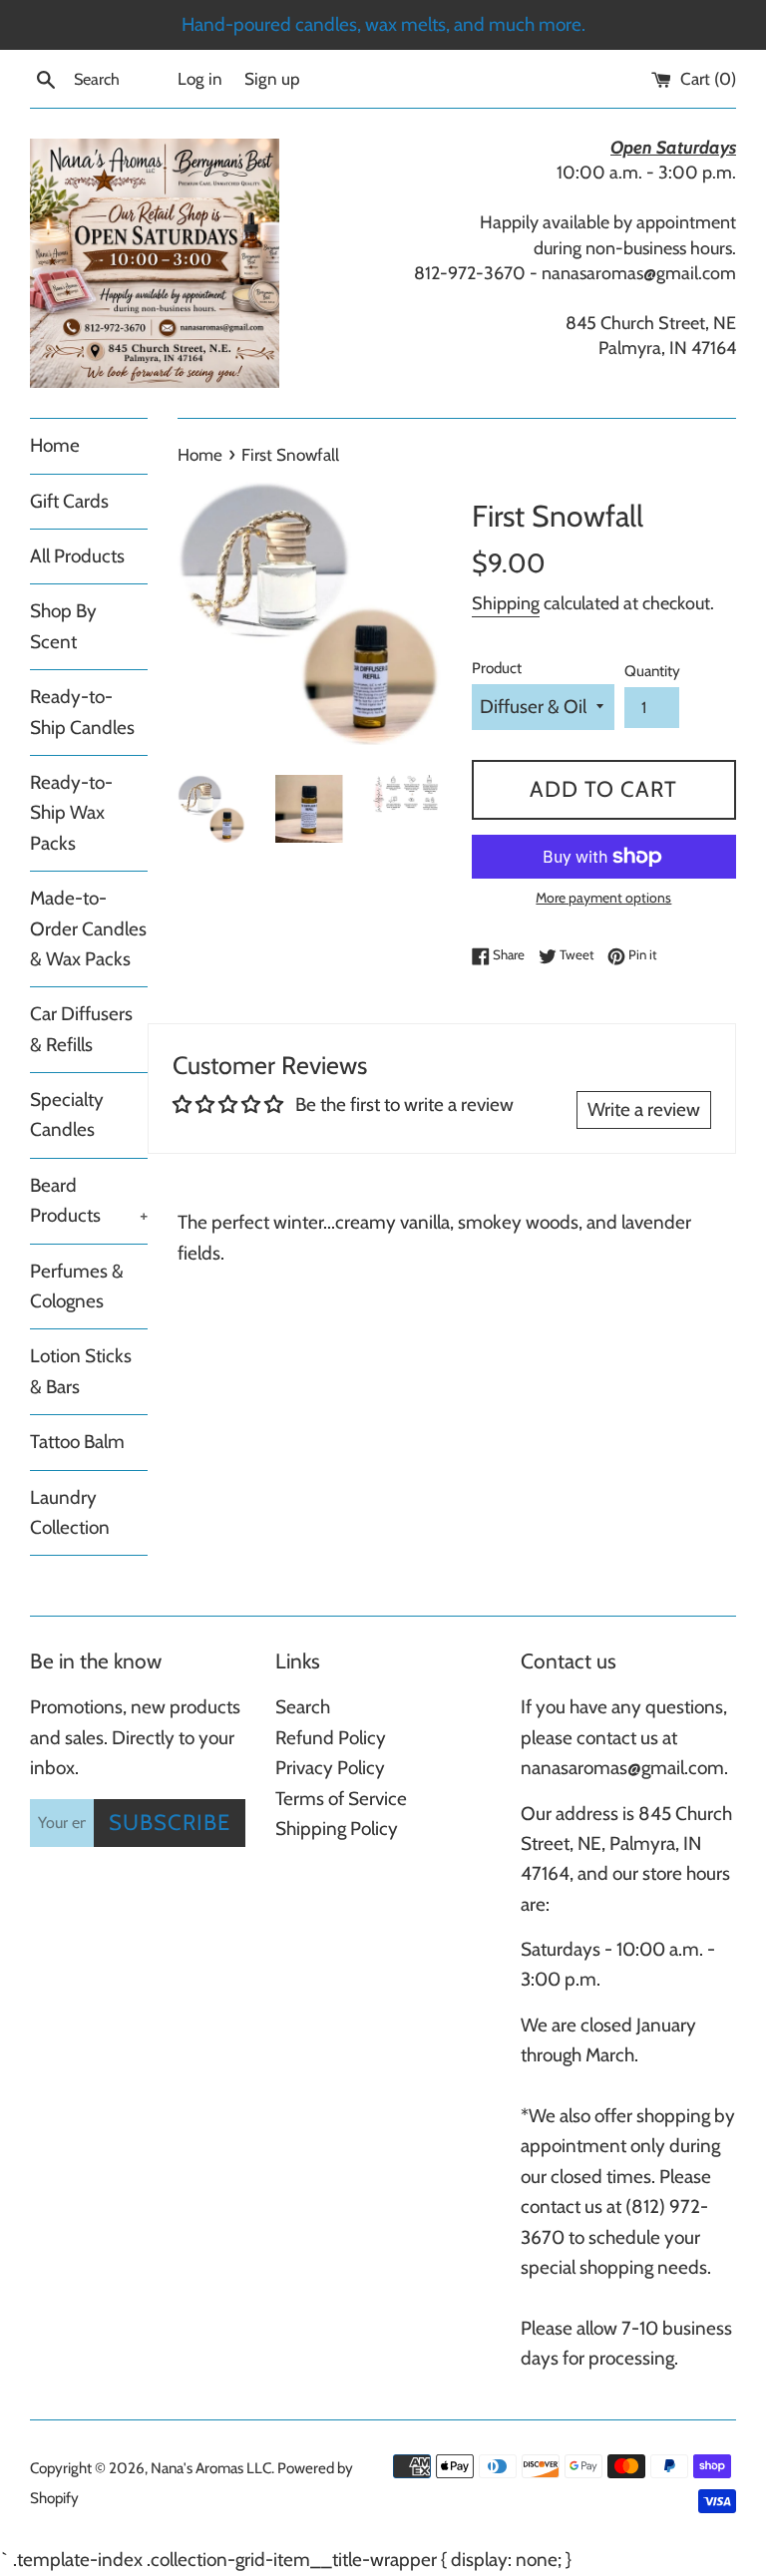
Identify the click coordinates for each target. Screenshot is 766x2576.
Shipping (506, 603)
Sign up (272, 78)
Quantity (652, 671)
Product (497, 668)
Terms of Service (341, 1799)
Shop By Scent (63, 626)
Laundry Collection (70, 1512)
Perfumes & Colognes (77, 1286)
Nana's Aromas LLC (211, 2468)
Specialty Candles (67, 1114)
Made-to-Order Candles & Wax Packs (88, 928)
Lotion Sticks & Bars (81, 1371)
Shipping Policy (337, 1829)
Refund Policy (331, 1738)
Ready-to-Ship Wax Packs (71, 813)
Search (303, 1707)
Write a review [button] (644, 1109)
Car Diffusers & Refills (81, 1029)
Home (55, 445)
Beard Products (89, 1200)
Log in (200, 78)
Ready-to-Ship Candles (82, 712)
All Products (77, 556)
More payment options (603, 897)
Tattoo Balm (77, 1442)
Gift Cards (69, 501)
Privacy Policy (330, 1768)
